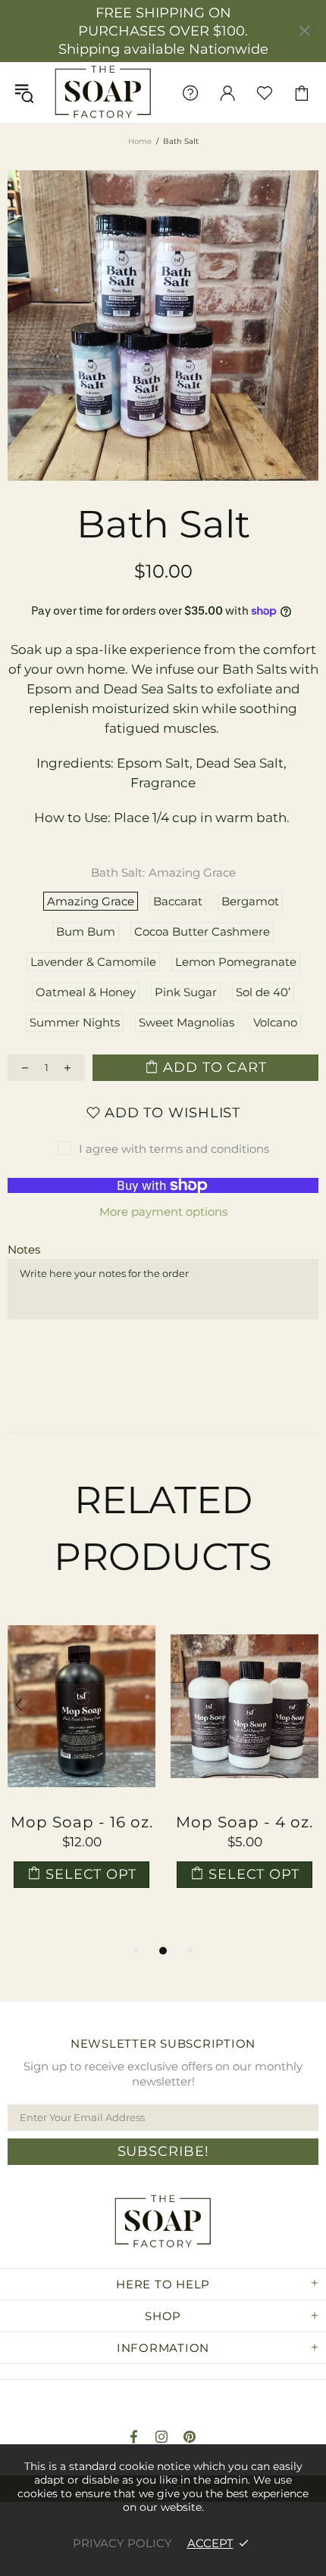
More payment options (163, 1212)
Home (140, 141)
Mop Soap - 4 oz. (244, 1822)
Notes (24, 1249)
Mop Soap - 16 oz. (82, 1822)
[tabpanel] (81, 1765)
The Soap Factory (103, 93)
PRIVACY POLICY (122, 2543)
